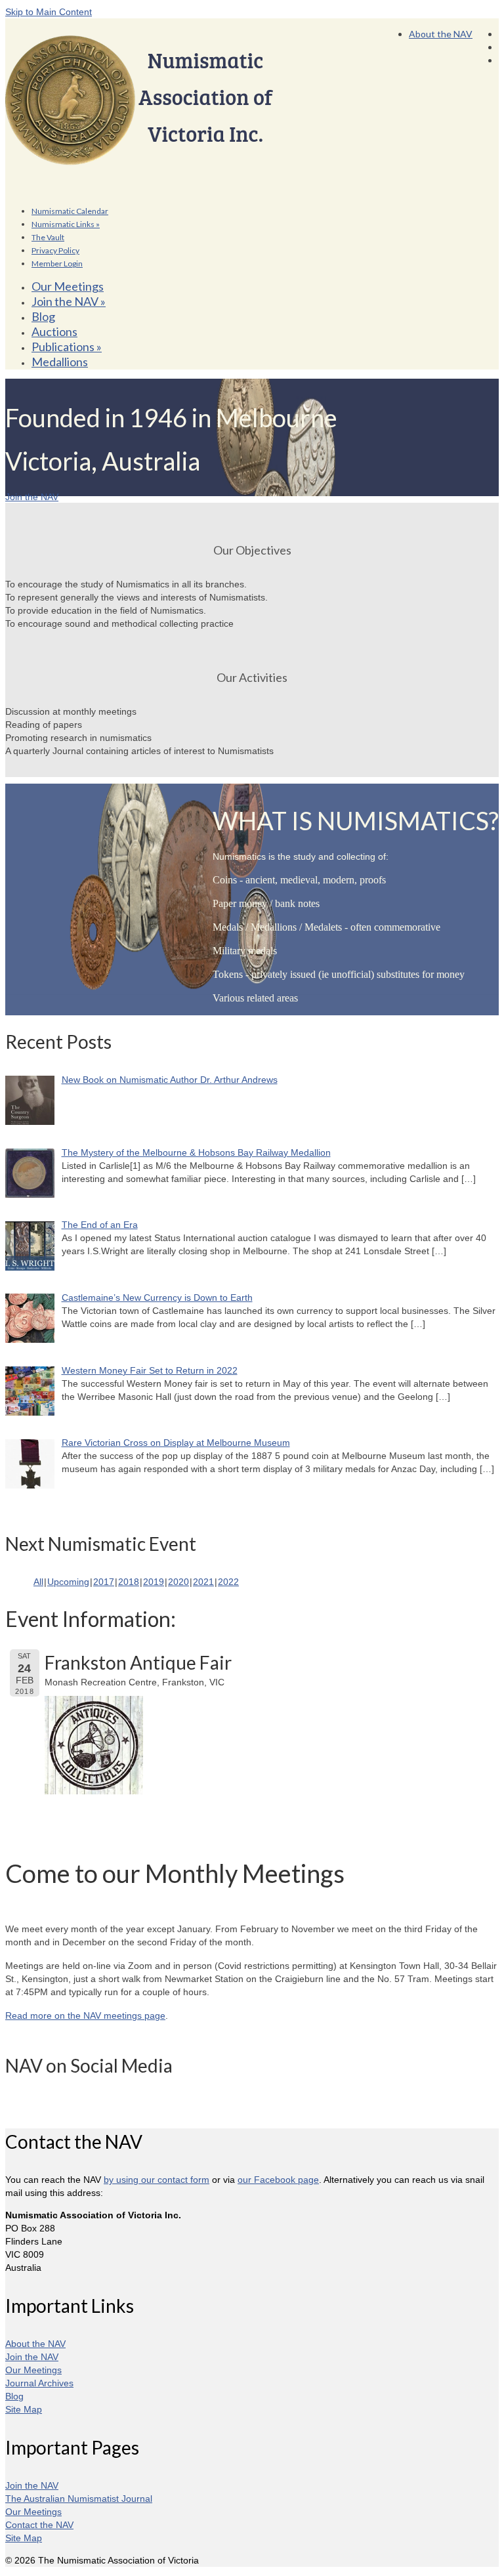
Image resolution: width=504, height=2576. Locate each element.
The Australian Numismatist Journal (79, 2499)
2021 (203, 1582)
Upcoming (68, 1582)
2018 (129, 1582)
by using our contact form (157, 2180)
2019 (154, 1582)
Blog (14, 2396)
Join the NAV (32, 2357)
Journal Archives (39, 2383)
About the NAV (35, 2344)
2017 (104, 1582)
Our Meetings (33, 2370)
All (38, 1582)
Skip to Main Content (49, 12)
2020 (178, 1582)
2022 (228, 1582)
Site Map (24, 2409)
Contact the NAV (39, 2525)
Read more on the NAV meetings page (85, 2016)
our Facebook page (278, 2180)
